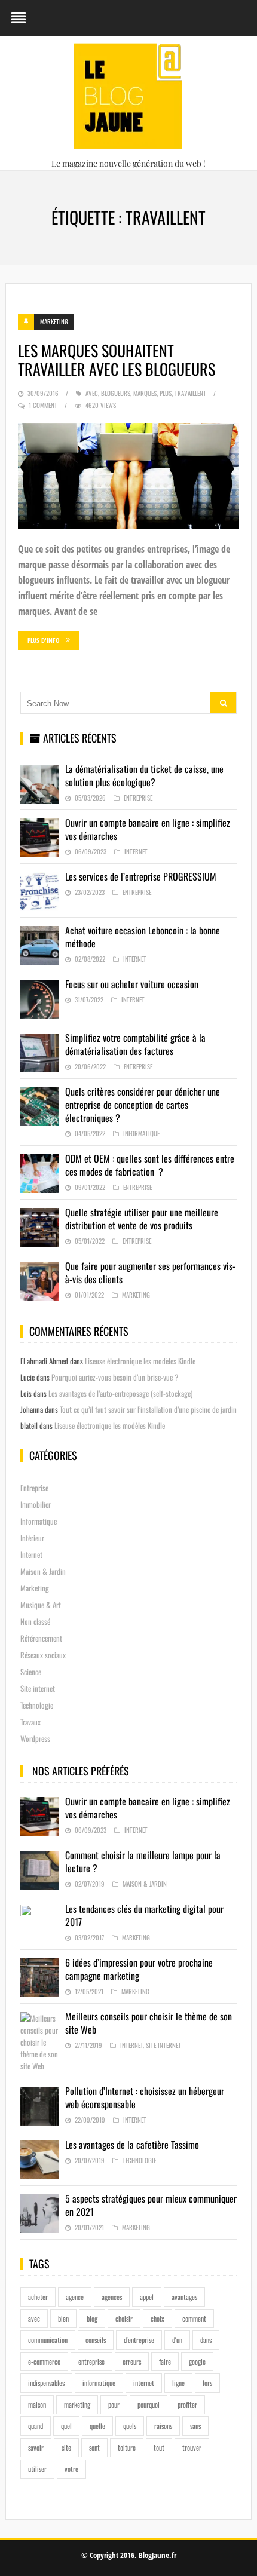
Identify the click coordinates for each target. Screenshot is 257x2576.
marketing (77, 2404)
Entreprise (138, 798)
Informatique (141, 1133)
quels (130, 2426)
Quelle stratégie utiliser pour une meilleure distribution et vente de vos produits (142, 1219)
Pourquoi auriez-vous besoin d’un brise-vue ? (115, 1377)
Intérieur (32, 1538)
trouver (192, 2447)
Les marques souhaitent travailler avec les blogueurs (117, 360)
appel (147, 2297)
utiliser (37, 2469)
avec (92, 393)
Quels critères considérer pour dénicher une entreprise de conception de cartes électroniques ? (143, 1105)
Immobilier (36, 1504)
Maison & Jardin (43, 1571)
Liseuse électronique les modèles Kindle (140, 1361)
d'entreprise (139, 2340)
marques (145, 393)
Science (31, 1672)
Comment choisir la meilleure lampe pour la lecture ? (143, 1862)
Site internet (38, 1688)
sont (94, 2447)
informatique (99, 2383)
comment (194, 2318)
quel (66, 2426)
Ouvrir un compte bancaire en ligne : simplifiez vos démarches (148, 829)
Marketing (54, 321)
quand (36, 2426)
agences (112, 2297)
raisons (163, 2426)
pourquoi (149, 2404)
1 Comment (43, 405)
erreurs (132, 2361)
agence (75, 2297)
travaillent (190, 393)
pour (114, 2404)
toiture (127, 2447)
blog (92, 2318)
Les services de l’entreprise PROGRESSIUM (141, 876)
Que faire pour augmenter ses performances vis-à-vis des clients (150, 1272)
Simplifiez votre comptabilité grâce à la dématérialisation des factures (135, 1044)
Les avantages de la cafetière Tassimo (132, 2145)
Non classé (35, 1621)
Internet (136, 851)
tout (159, 2447)
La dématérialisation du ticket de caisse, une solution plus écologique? (144, 775)
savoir (36, 2447)
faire (165, 2361)
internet (144, 2383)
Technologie (37, 1705)
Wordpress (35, 1738)
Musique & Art (41, 1605)
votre (71, 2469)
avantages (184, 2297)
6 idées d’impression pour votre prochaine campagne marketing (139, 1969)
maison (37, 2404)
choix (157, 2318)
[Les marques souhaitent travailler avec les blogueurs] (129, 476)
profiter (187, 2404)
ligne (178, 2383)
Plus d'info (44, 640)
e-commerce (44, 2361)
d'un (177, 2340)
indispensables (46, 2383)
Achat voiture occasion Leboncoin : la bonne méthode (143, 937)
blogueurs (116, 393)
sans (195, 2426)
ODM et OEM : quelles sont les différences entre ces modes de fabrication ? (150, 1165)
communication (48, 2340)
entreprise (91, 2361)
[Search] (223, 703)
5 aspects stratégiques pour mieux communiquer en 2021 (151, 2205)
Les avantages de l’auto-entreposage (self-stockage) (120, 1393)
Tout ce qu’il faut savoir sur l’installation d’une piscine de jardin (148, 1409)
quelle (97, 2426)
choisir (124, 2318)
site (66, 2447)
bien (63, 2318)
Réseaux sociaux (43, 1655)
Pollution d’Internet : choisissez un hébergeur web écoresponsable (145, 2097)
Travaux (30, 1722)
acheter (38, 2297)
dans (206, 2340)
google (197, 2361)
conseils (96, 2340)
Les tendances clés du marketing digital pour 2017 (144, 1915)
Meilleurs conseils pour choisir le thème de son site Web (149, 2023)
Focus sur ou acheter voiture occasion (132, 984)
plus (166, 393)
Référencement (41, 1638)
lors (207, 2383)
